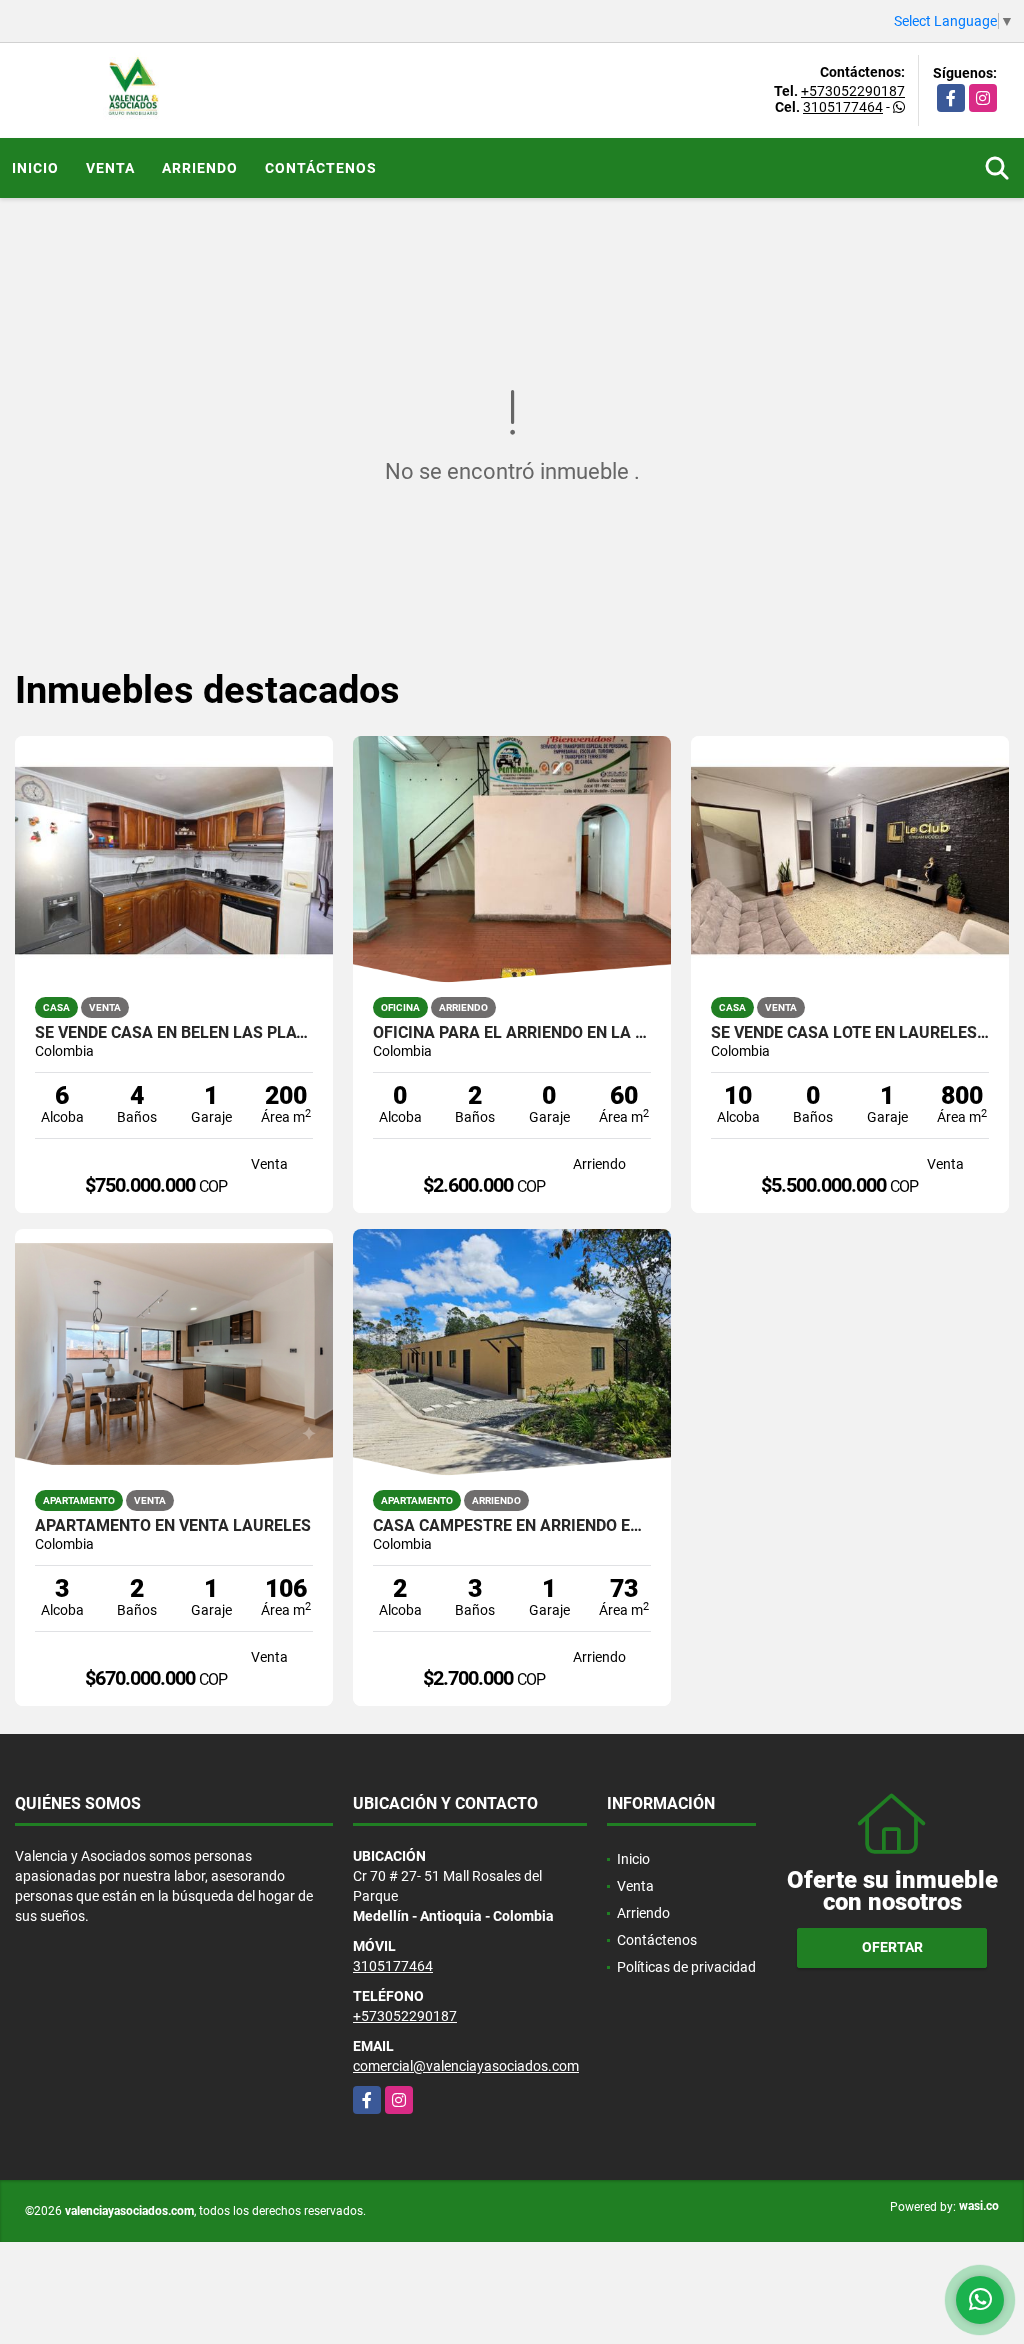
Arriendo (200, 168)
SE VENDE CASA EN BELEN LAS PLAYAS (174, 1033)
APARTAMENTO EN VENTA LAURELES (173, 1526)
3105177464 (843, 107)
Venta (110, 168)
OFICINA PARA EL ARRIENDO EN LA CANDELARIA (512, 1033)
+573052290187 (853, 91)
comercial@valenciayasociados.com (466, 2066)
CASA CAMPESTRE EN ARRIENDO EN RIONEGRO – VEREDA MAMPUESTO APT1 (512, 1526)
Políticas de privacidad (686, 1967)
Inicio (35, 168)
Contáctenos (321, 168)
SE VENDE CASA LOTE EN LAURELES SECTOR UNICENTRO (850, 1033)
